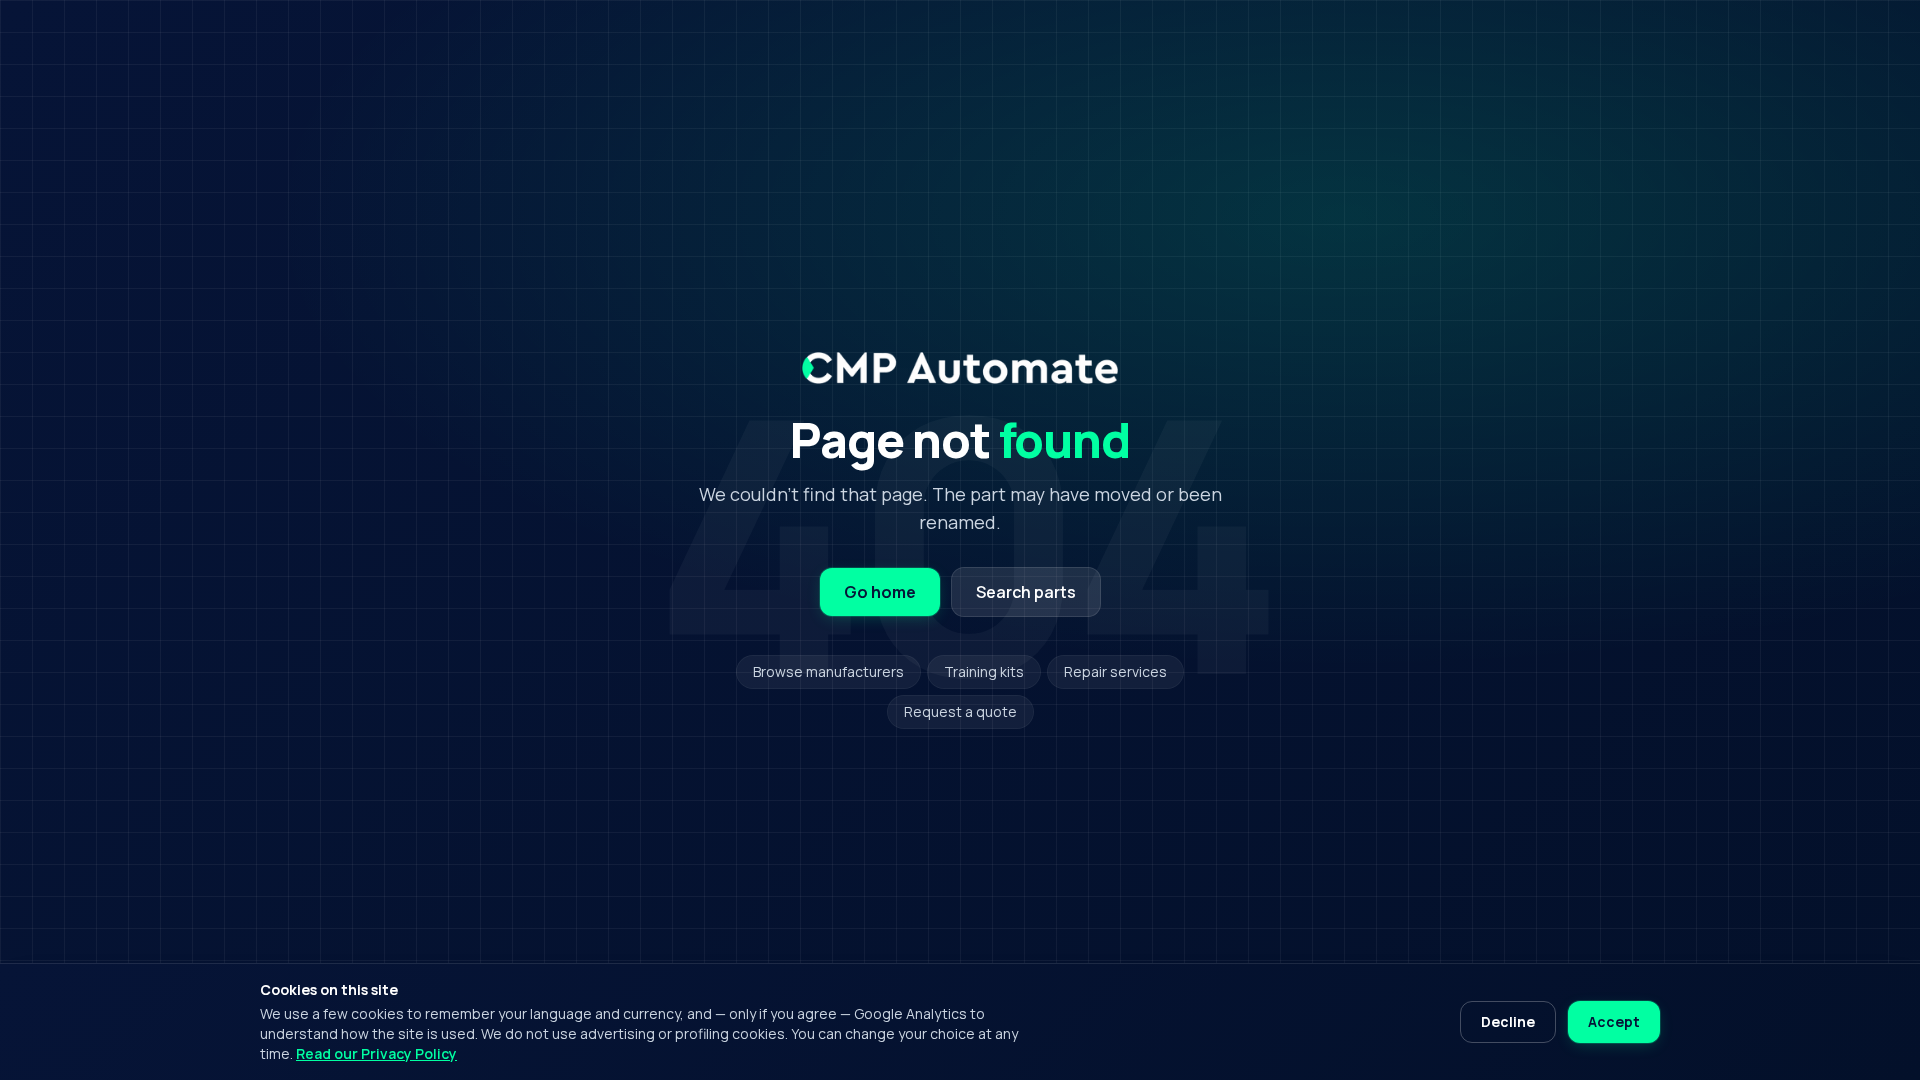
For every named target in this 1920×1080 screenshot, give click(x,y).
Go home (880, 592)
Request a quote (960, 711)
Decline (1508, 1021)
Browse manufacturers (828, 671)
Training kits (984, 671)
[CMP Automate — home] (959, 368)
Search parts (1026, 592)
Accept (1614, 1021)
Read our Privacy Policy (376, 1053)
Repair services (1115, 671)
